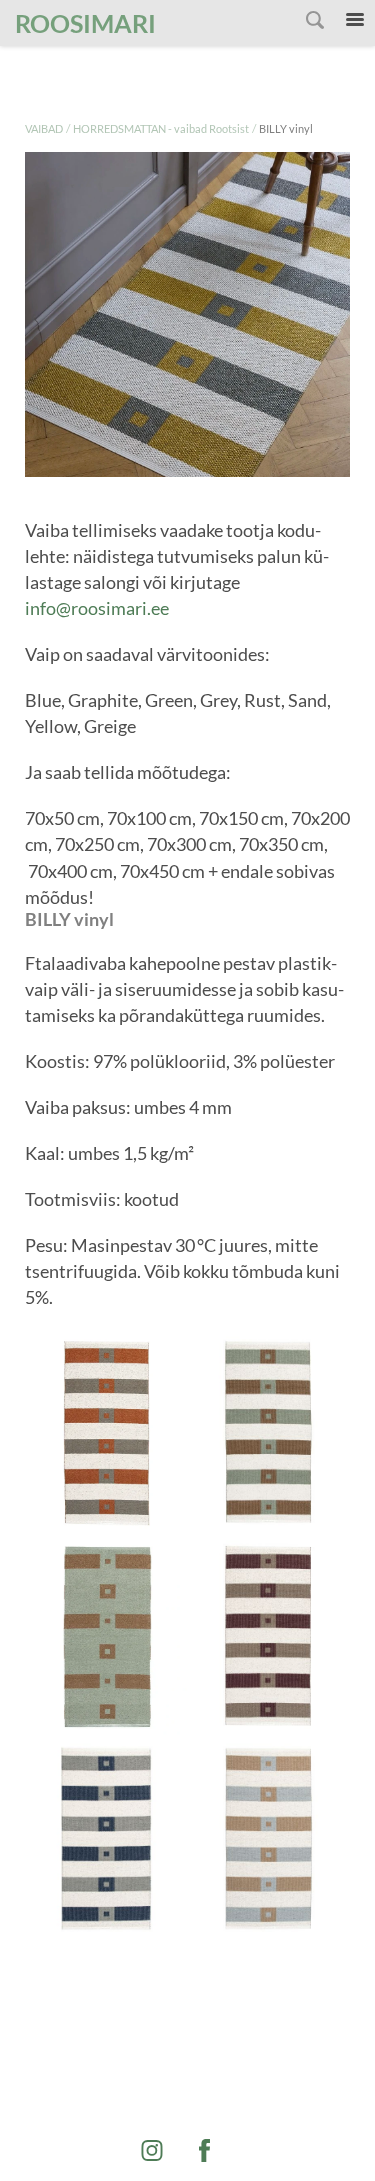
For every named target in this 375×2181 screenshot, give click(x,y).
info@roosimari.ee (97, 608)
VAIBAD (44, 128)
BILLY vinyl (286, 128)
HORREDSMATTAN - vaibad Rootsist (161, 128)
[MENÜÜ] (355, 20)
